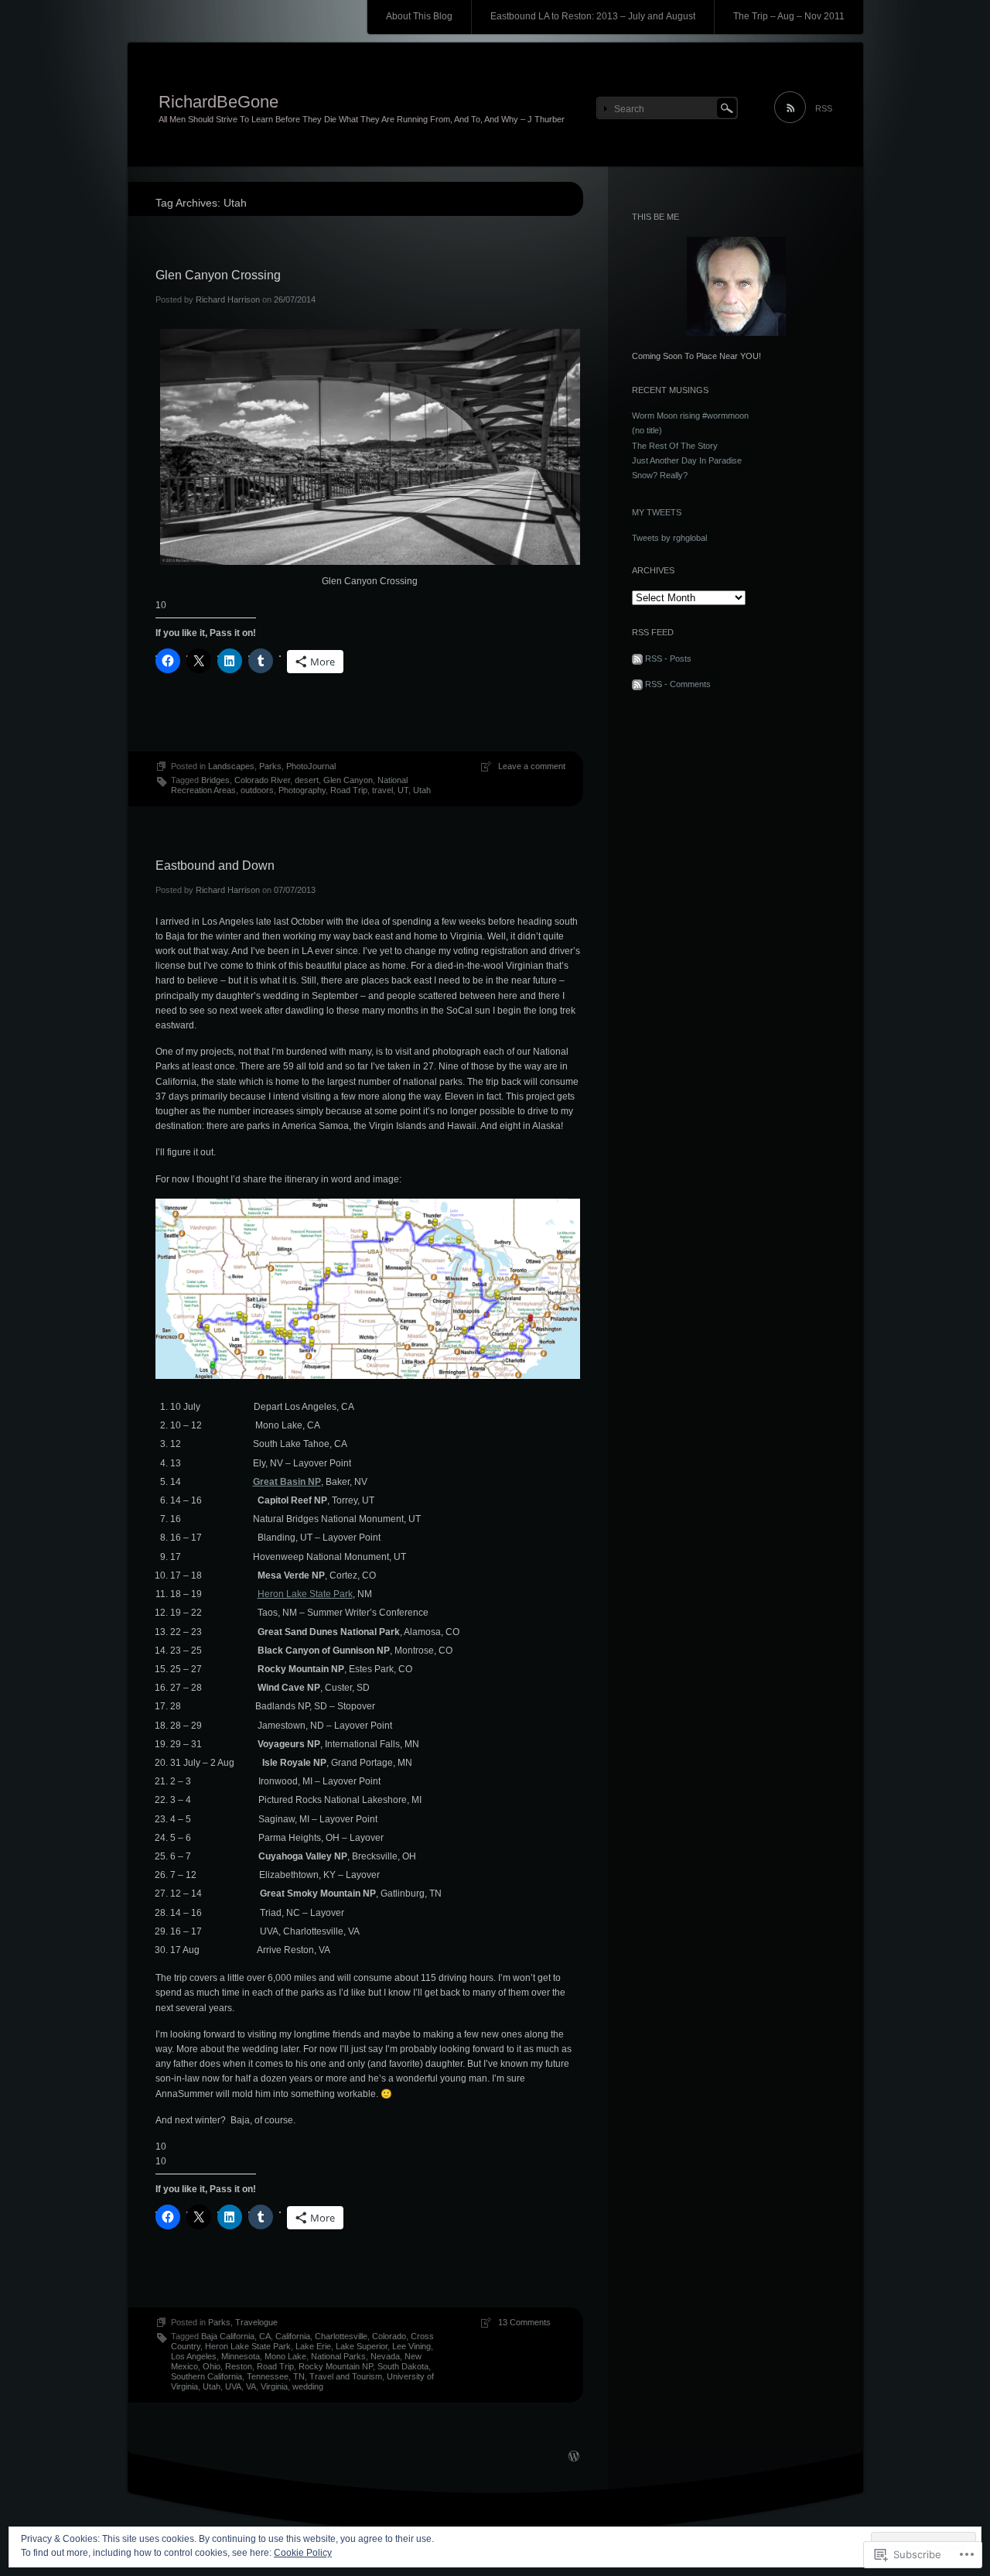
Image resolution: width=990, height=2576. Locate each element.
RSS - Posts (668, 659)
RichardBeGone (218, 102)
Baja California (228, 2336)
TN (299, 2376)
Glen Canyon (348, 780)
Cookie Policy (303, 2553)
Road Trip (349, 790)
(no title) (647, 430)
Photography (302, 790)
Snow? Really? (660, 475)
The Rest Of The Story (675, 446)
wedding (308, 2386)
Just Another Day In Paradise (687, 460)
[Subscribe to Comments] (637, 684)
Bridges (215, 780)
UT (403, 790)
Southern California (207, 2376)
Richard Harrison (228, 299)
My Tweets (657, 512)
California (293, 2336)
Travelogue (256, 2322)
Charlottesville (341, 2336)
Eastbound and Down (215, 866)
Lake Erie (313, 2346)
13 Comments (524, 2322)
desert (307, 780)
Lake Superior (362, 2346)
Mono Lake (285, 2356)
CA (265, 2336)
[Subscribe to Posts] (637, 659)
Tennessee (268, 2376)
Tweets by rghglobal (669, 538)
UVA (233, 2386)
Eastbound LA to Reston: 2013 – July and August (593, 16)
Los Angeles (194, 2356)
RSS (824, 108)
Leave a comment (532, 766)
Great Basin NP (287, 1482)
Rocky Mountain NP (336, 2366)
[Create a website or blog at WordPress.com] (574, 2458)
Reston (239, 2366)
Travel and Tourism (346, 2376)
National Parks (338, 2356)
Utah (422, 790)
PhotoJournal (311, 766)
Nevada (385, 2356)
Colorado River (262, 780)
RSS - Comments (678, 684)
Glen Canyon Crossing (218, 275)
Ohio (212, 2366)
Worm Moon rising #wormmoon (690, 416)
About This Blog (419, 16)
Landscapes (231, 766)
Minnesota (241, 2356)
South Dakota (403, 2366)
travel (382, 790)
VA (251, 2386)
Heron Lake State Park (305, 1594)
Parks (270, 766)
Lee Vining (411, 2346)
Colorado (389, 2336)
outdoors (257, 790)
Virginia (274, 2386)
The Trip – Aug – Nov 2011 (789, 16)
